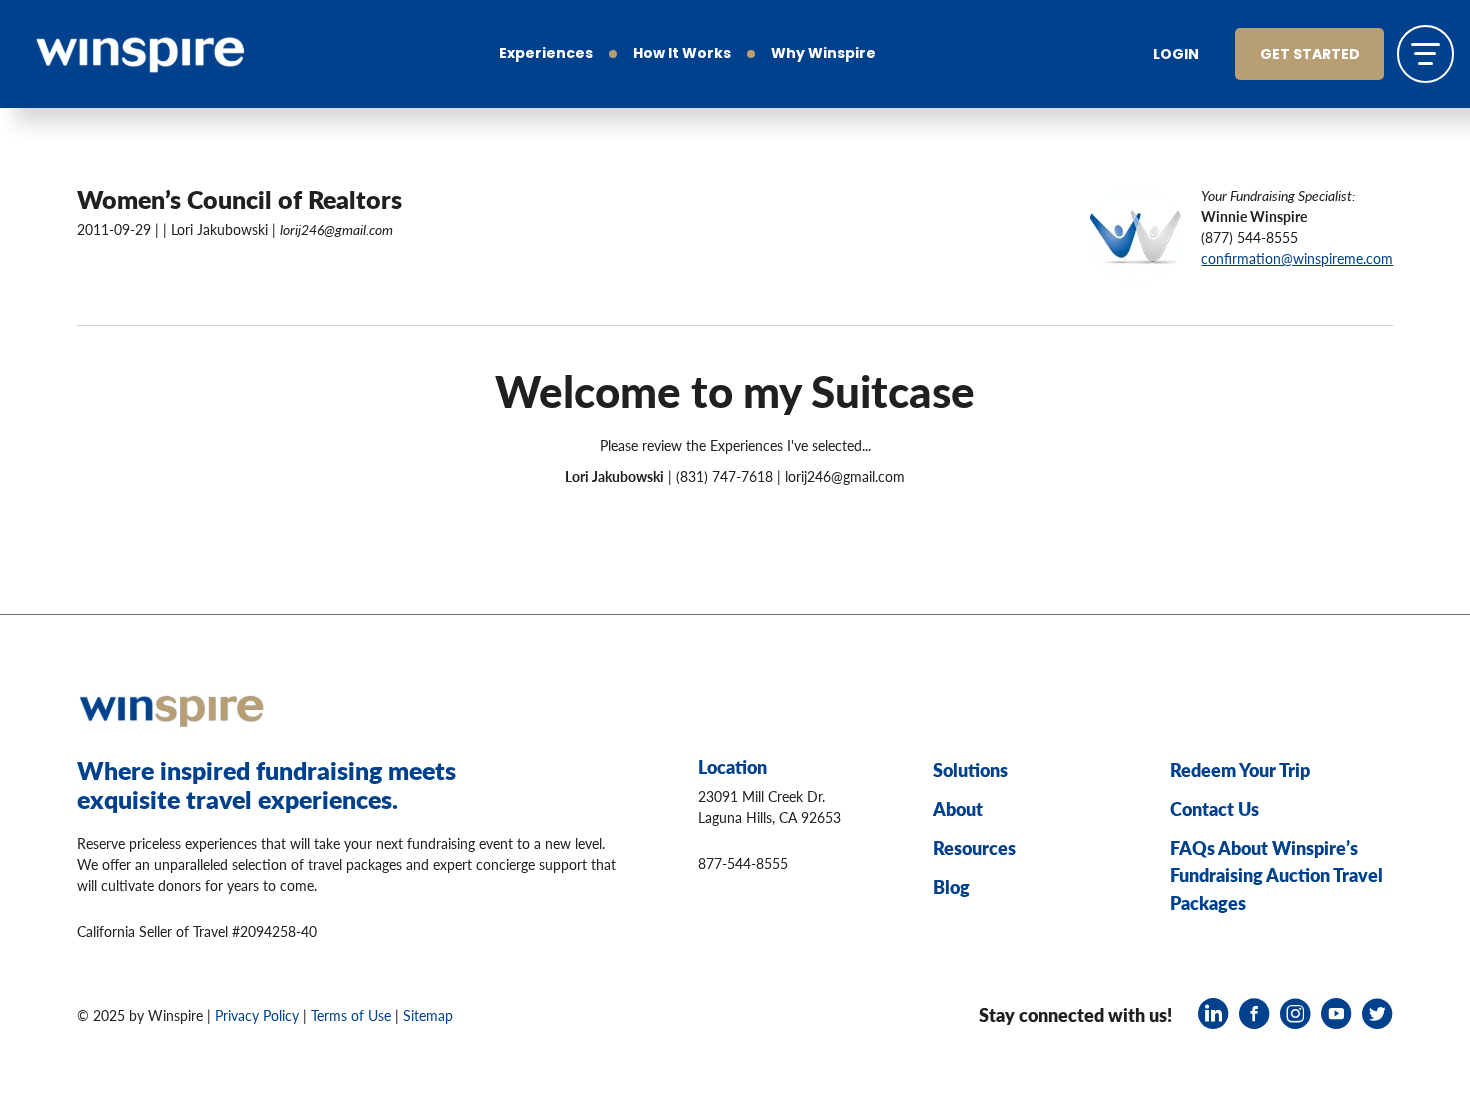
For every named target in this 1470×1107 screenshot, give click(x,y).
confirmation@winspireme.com (1297, 258)
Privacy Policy (257, 1015)
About (958, 808)
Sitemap (428, 1015)
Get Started (1310, 55)
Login (1176, 55)
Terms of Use (351, 1015)
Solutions (970, 769)
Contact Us (1214, 808)
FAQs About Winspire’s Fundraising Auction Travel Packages (1276, 875)
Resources (974, 847)
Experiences (546, 54)
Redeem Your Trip (1240, 769)
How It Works (682, 54)
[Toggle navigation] (1425, 53)
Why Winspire (823, 54)
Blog (951, 886)
